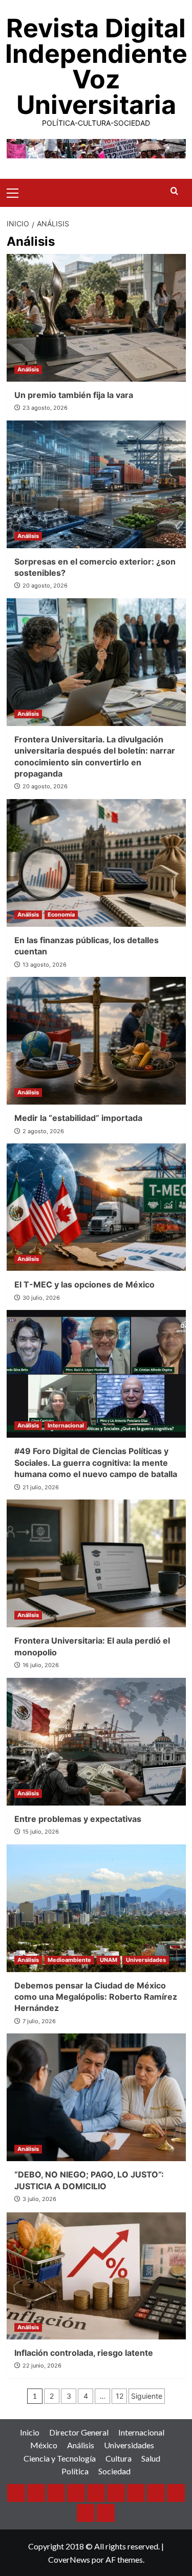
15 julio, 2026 (41, 1832)
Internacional (66, 1425)
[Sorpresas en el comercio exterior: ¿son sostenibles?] (96, 484)
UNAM (109, 1960)
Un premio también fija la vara (74, 395)
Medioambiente (69, 1960)
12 (120, 2396)
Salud (151, 2458)
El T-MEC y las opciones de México (84, 1284)
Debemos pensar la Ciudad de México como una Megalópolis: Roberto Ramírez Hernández (96, 1997)
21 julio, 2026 (41, 1487)
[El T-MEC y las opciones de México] (96, 1207)
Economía (61, 915)
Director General (79, 2432)
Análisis (28, 369)
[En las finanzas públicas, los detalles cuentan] (96, 863)
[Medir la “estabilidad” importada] (96, 1041)
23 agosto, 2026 (45, 408)
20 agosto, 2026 (45, 586)
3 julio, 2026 (39, 2199)
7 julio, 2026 (39, 2021)
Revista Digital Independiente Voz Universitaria (96, 66)
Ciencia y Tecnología (60, 2458)
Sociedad (114, 2471)
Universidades (146, 1960)
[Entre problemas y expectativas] (96, 1742)
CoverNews (69, 2559)
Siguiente (147, 2396)
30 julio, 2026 (41, 1298)
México (44, 2445)
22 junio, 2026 (42, 2366)
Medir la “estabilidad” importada (78, 1118)
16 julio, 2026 (41, 1665)
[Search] (174, 191)
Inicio (30, 2432)
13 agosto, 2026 (45, 965)
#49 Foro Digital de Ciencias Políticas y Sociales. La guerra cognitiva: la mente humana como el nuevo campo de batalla (96, 1462)
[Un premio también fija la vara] (96, 318)
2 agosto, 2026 (43, 1131)
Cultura (119, 2458)
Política (75, 2471)
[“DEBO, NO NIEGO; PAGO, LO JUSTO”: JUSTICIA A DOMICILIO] (96, 2097)
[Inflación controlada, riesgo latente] (96, 2276)
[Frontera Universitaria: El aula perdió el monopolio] (96, 1563)
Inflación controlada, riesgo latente (84, 2353)
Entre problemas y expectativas (78, 1819)
